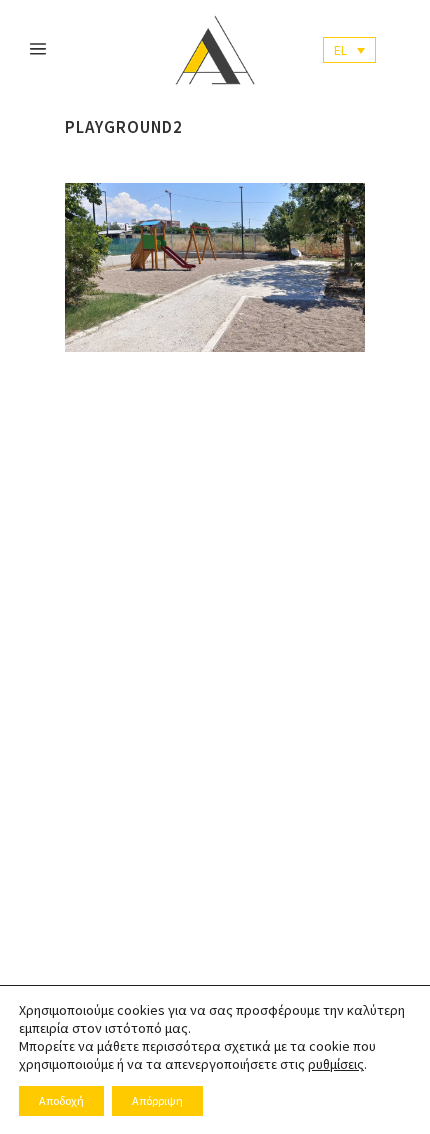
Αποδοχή (61, 1100)
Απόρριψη (157, 1100)
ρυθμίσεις (336, 1064)
